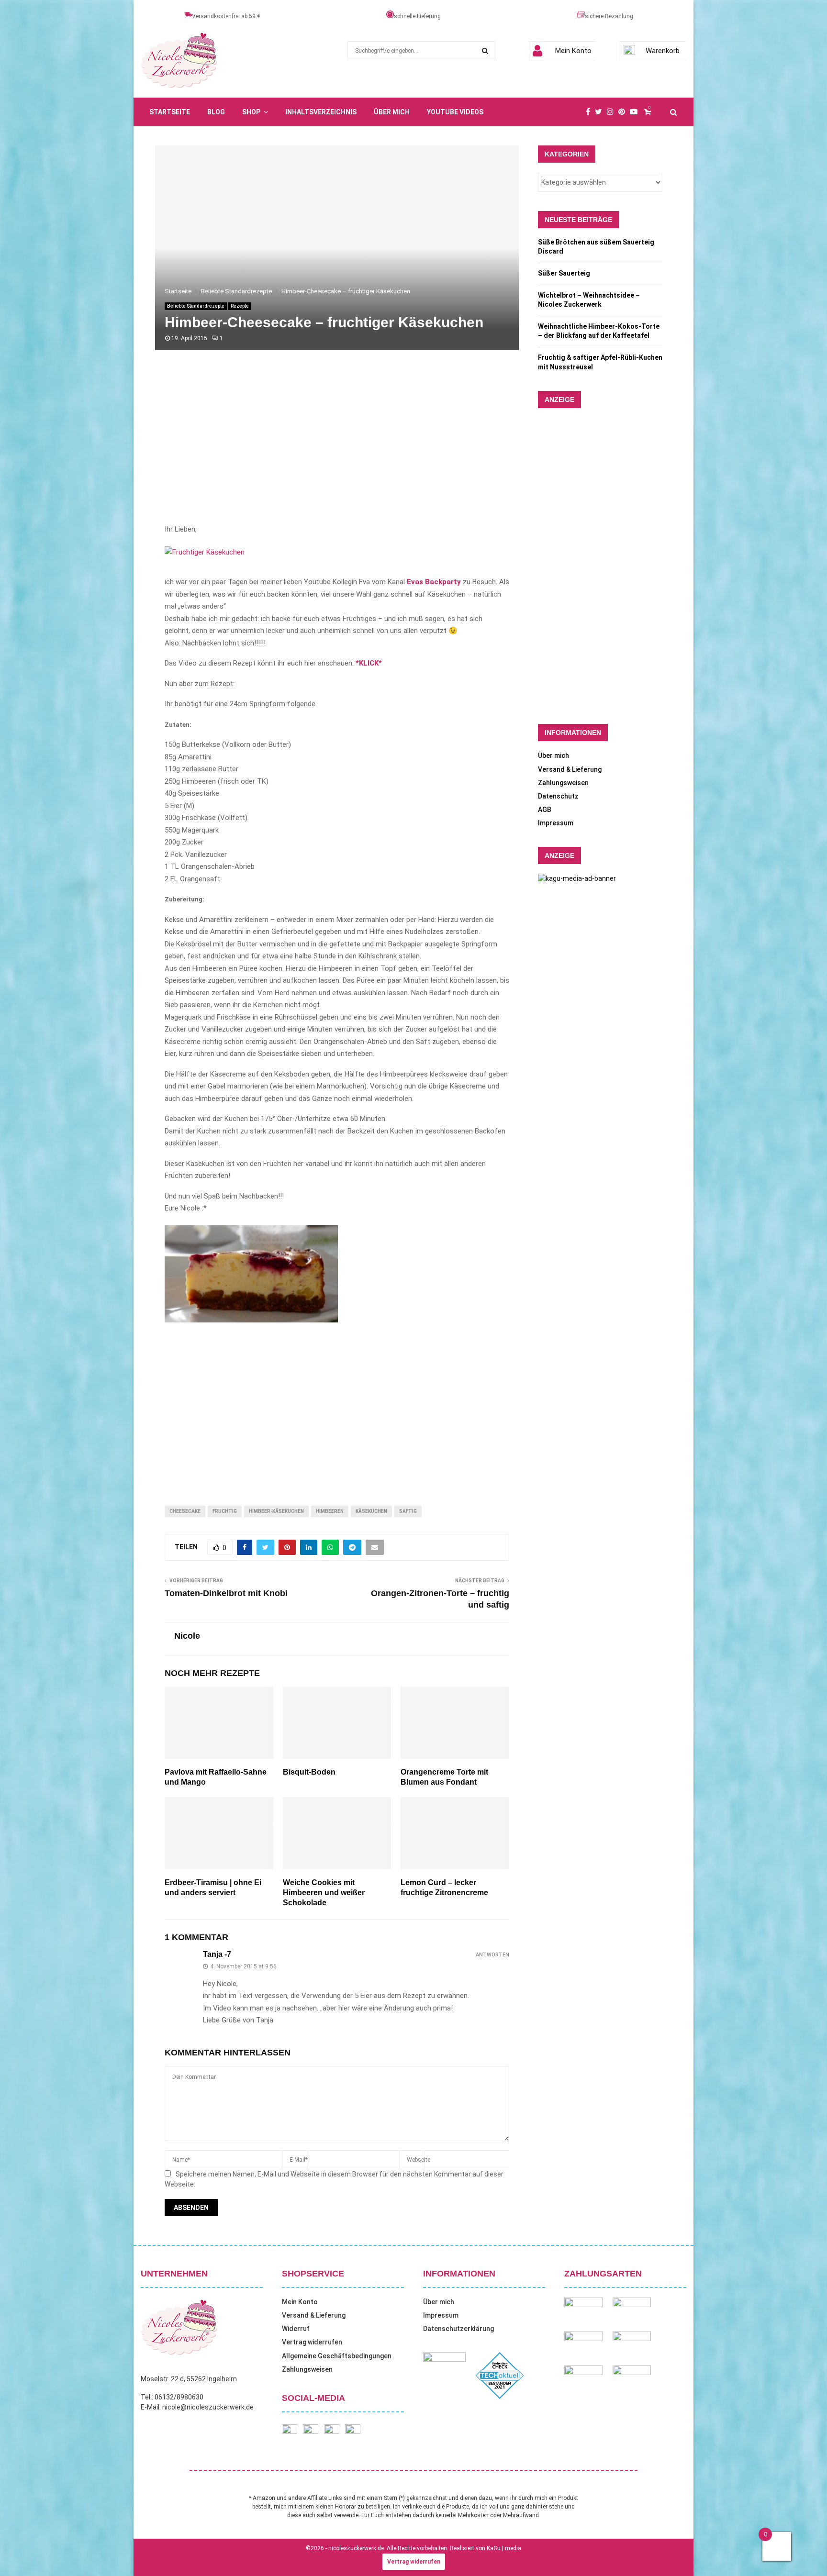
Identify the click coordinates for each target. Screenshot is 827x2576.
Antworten (492, 1955)
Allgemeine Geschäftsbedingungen (337, 2356)
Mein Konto (573, 51)
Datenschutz (558, 796)
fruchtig (225, 1511)
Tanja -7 (217, 1954)
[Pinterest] (624, 112)
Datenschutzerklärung (458, 2329)
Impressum (556, 823)
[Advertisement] (337, 447)
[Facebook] (590, 112)
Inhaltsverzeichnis (321, 112)
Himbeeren (330, 1511)
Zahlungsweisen (563, 783)
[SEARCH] (485, 51)
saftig (408, 1511)
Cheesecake (185, 1511)
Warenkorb (663, 51)
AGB (545, 810)
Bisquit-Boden (309, 1772)
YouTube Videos (455, 112)
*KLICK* (369, 663)
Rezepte (240, 306)
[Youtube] (636, 112)
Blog (216, 112)
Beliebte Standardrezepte (196, 306)
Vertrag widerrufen (312, 2342)
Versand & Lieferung (570, 769)
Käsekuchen (371, 1511)
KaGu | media (504, 2548)
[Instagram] (613, 112)
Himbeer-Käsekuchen (276, 1511)
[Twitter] (601, 112)
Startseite (170, 112)
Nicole (187, 1636)
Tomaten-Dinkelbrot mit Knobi (226, 1593)
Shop (251, 112)
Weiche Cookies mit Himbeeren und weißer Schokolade (324, 1893)
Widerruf (296, 2329)
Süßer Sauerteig (564, 273)
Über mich (392, 112)
